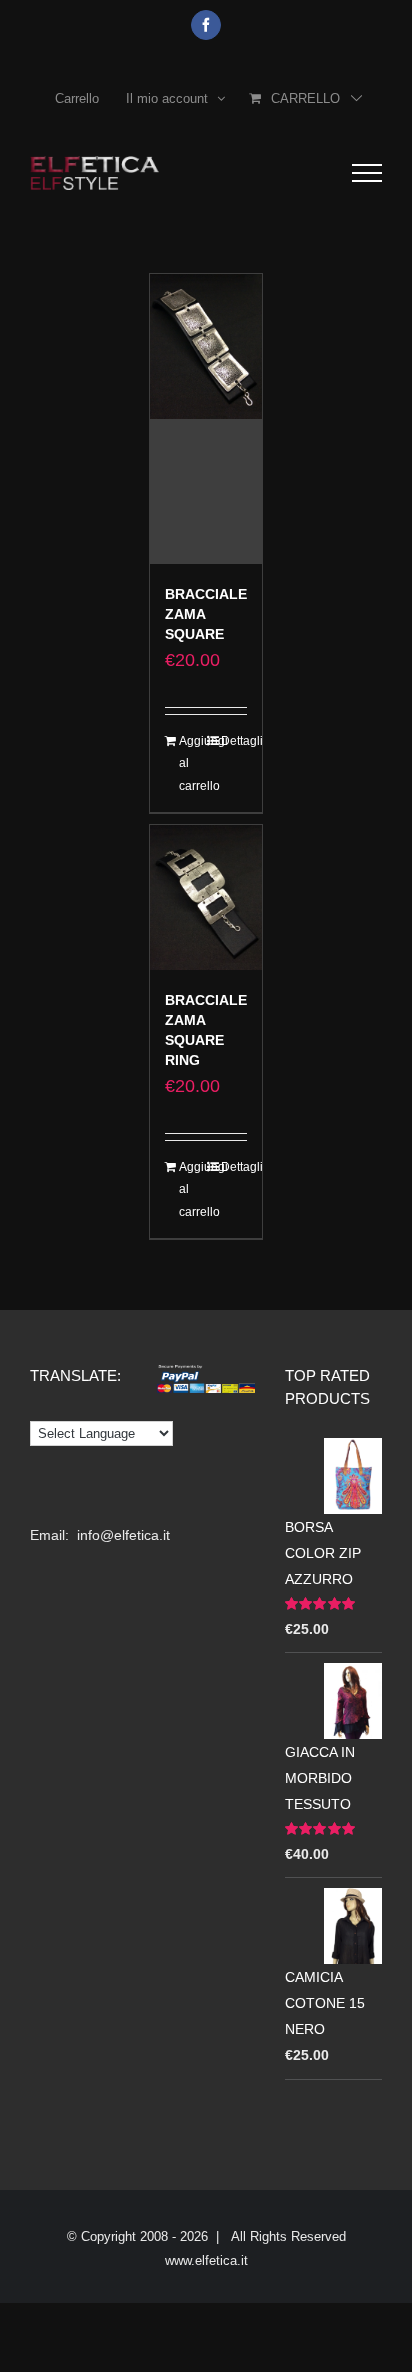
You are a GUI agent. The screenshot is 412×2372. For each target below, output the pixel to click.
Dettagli (234, 741)
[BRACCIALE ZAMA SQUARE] (206, 419)
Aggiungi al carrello (192, 763)
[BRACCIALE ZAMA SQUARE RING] (206, 897)
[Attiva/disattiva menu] (367, 173)
